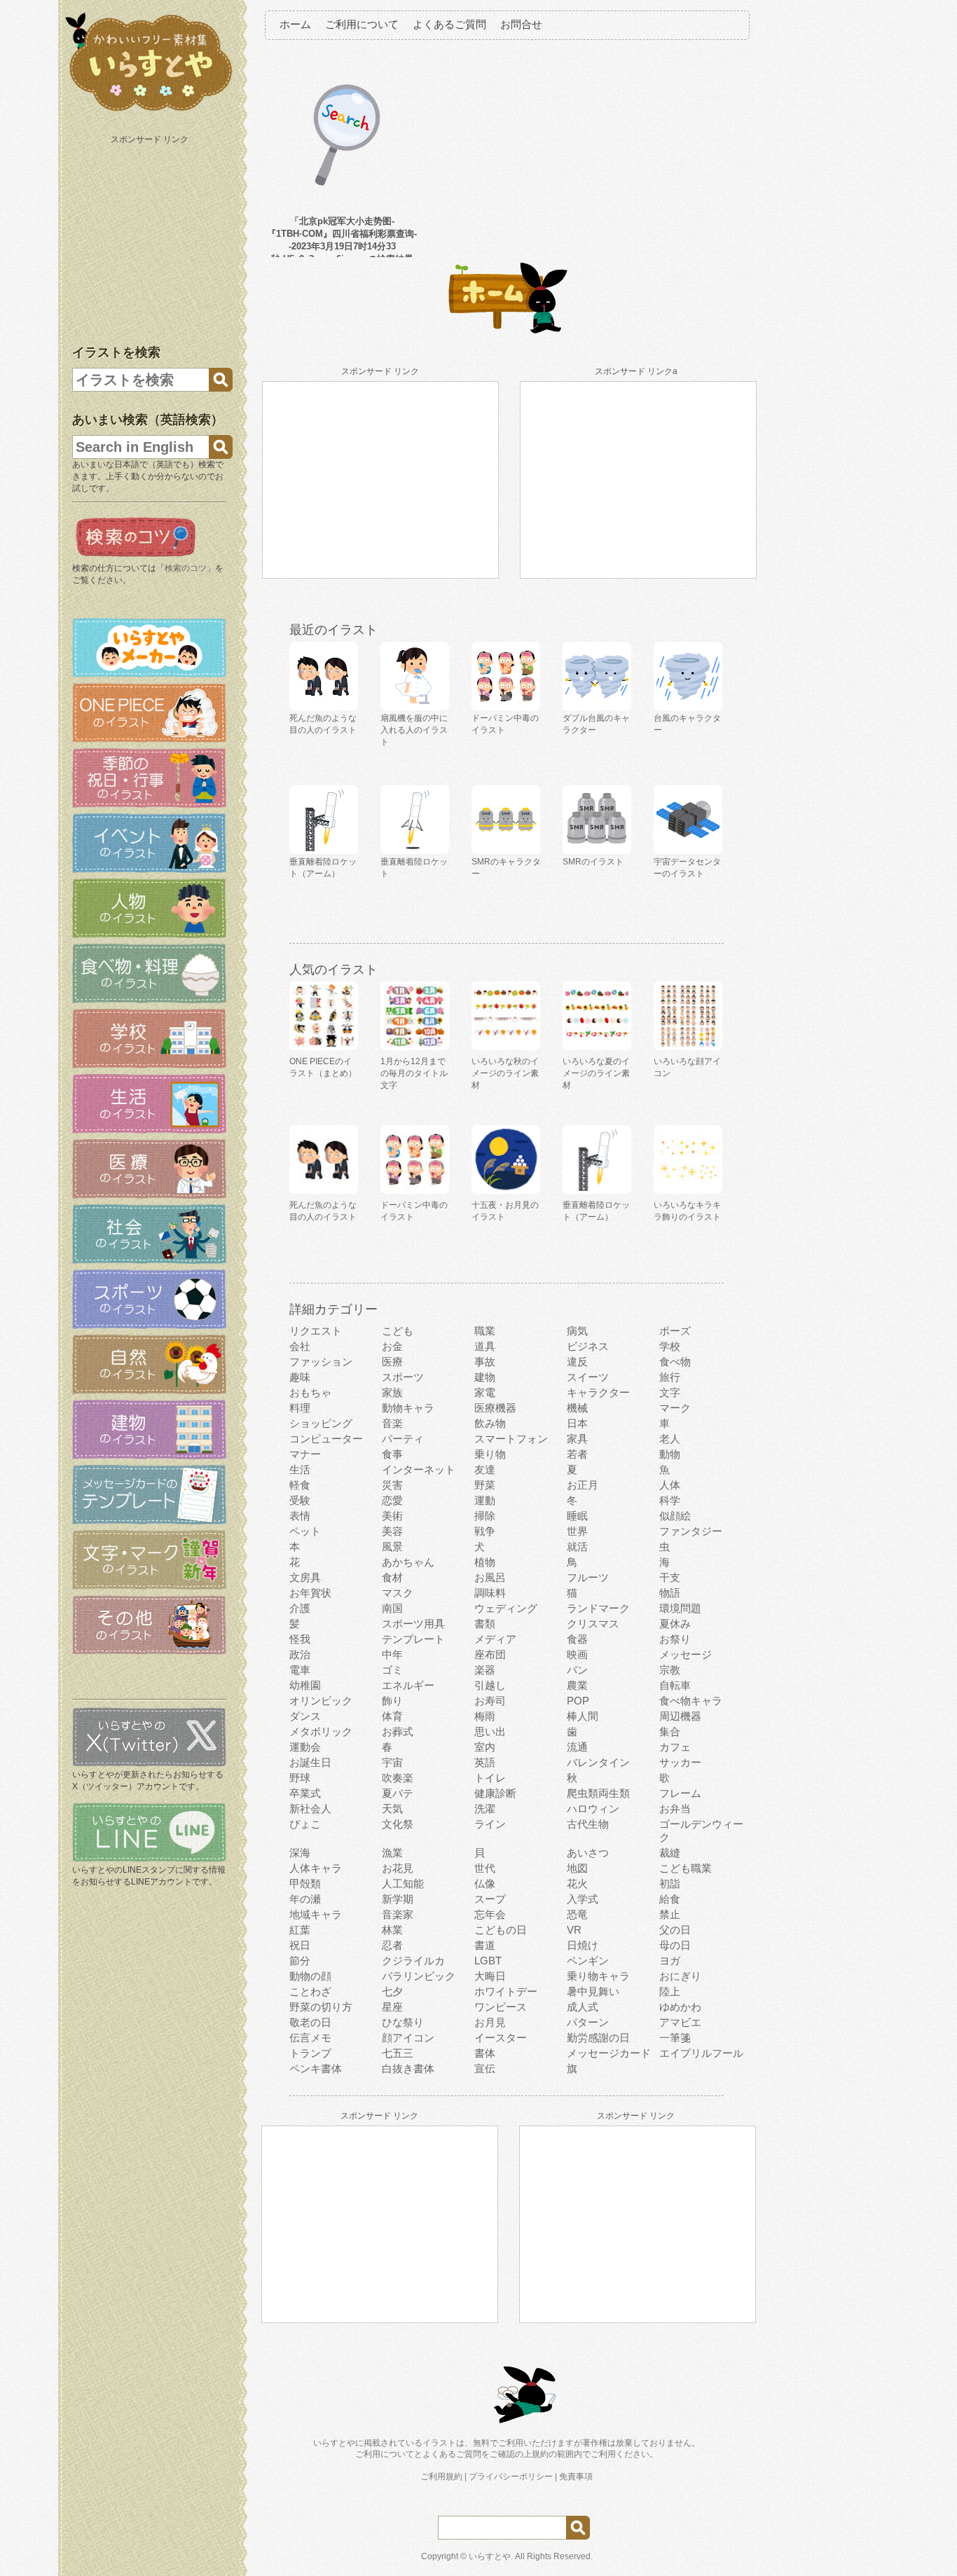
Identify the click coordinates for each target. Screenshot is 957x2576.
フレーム (680, 1793)
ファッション (321, 1362)
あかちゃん (408, 1562)
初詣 (670, 1883)
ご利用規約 (441, 2477)
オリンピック (321, 1701)
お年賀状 (310, 1593)
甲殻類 (305, 1883)
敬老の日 (310, 2022)
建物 (485, 1377)
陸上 (670, 1991)
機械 (577, 1408)
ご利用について (362, 24)
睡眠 (577, 1516)
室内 (485, 1747)
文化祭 (398, 1824)
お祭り (675, 1639)
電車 (300, 1670)
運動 (485, 1500)
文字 (670, 1392)
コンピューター (326, 1439)
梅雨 (485, 1716)
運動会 (305, 1747)
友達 (485, 1469)
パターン (588, 2022)
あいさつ (588, 1853)
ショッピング (321, 1423)
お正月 (583, 1485)
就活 (577, 1547)
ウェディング (506, 1608)
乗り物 (490, 1454)
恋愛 (392, 1500)
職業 (485, 1331)
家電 (485, 1392)
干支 (670, 1577)
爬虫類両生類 (598, 1793)
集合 (670, 1731)
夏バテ (398, 1793)
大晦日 (490, 1976)
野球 (300, 1778)
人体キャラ (316, 1868)
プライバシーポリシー (511, 2477)
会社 (300, 1346)
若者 (577, 1454)
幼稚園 (305, 1685)
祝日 (300, 1945)
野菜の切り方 (321, 2007)
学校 (670, 1346)
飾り (392, 1701)
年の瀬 (305, 1899)
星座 (392, 2007)
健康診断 (495, 1793)
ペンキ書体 (316, 2068)
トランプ (310, 2053)
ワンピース (501, 2007)
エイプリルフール (701, 2053)
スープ (490, 1899)
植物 (485, 1562)
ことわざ (310, 1991)
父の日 (675, 1930)
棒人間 (583, 1716)
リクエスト (316, 1331)
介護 (300, 1608)
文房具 (305, 1577)
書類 (485, 1624)
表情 (300, 1516)
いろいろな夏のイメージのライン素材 (596, 1073)
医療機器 (495, 1408)
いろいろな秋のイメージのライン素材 (505, 1073)
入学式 (583, 1899)
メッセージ (686, 1654)
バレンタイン (598, 1762)
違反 (577, 1362)
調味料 (490, 1593)
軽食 (300, 1485)
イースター (501, 2038)
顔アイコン (408, 2038)
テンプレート (413, 1639)
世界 (577, 1531)
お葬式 (398, 1731)
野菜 (485, 1485)
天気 (392, 1809)
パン (577, 1670)
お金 (392, 1346)
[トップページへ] (149, 111)
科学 (670, 1500)
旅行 (670, 1377)
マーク (675, 1408)
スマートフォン (511, 1439)
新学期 (398, 1899)
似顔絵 (675, 1516)
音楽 (392, 1423)
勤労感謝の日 (598, 2038)
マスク (398, 1593)
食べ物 (675, 1362)
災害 (392, 1485)
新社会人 (310, 1809)
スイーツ (588, 1377)
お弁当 (675, 1809)
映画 (577, 1654)
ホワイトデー (506, 1991)
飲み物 (490, 1423)
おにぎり (680, 1976)
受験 (300, 1500)
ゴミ (392, 1670)
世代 (485, 1868)
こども (398, 1331)
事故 (485, 1362)
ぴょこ (305, 1824)
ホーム (295, 24)
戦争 (485, 1531)
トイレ (490, 1778)
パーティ (403, 1439)
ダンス (305, 1716)
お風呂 (490, 1577)
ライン (490, 1824)
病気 (577, 1331)
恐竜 (577, 1914)
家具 (577, 1439)
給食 (670, 1899)
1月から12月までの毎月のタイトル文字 (414, 1073)
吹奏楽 (398, 1778)
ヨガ (670, 1961)
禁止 (670, 1914)
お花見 (398, 1868)
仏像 (485, 1883)
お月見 (490, 2022)
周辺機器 (680, 1716)
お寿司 (490, 1701)
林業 (392, 1930)
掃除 (485, 1516)
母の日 (675, 1945)
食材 (392, 1577)
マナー (305, 1454)
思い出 (490, 1731)
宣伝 (485, 2068)
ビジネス (588, 1346)
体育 (392, 1716)
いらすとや (490, 2556)
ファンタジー (691, 1531)
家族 (392, 1392)
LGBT (488, 1961)
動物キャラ (408, 1408)
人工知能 (403, 1883)
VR (574, 1930)
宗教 (670, 1670)
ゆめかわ (680, 2007)
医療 (392, 1362)
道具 (485, 1346)
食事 (392, 1454)
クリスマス (593, 1624)
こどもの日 (501, 1930)
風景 (392, 1547)
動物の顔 (310, 1976)
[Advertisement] (151, 237)
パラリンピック (419, 1976)
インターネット (419, 1469)
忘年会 (490, 1914)
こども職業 (686, 1868)
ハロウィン (593, 1809)
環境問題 (680, 1608)
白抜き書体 (408, 2068)
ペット (305, 1531)
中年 (392, 1654)
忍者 (392, 1945)
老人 (670, 1439)
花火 (577, 1883)
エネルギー (408, 1685)
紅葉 (300, 1930)
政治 (300, 1654)
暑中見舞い (593, 1991)
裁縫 (670, 1853)
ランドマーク (598, 1608)
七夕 (392, 1991)
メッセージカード (609, 2053)
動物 (670, 1454)
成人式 (583, 2007)
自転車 (675, 1685)
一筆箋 (675, 2038)
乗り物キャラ (598, 1976)
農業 (577, 1685)
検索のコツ (186, 568)
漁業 (392, 1853)
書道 (485, 1945)
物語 (670, 1593)
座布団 (490, 1654)
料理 (300, 1408)
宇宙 (392, 1762)
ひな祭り (403, 2022)
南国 (392, 1608)
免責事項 (576, 2477)
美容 (392, 1531)
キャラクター (598, 1392)
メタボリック (321, 1731)
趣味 (300, 1377)
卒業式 (305, 1793)
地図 (577, 1868)
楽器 (485, 1670)
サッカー (680, 1762)
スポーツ (403, 1377)
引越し (490, 1685)
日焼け (583, 1945)
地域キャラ (316, 1914)
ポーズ (675, 1331)
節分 (300, 1961)
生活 (300, 1469)
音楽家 (398, 1914)
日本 (577, 1423)
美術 (392, 1516)
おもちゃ (310, 1392)
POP (578, 1701)
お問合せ (521, 24)
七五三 (398, 2053)
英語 (485, 1762)
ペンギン (588, 1961)
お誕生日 (310, 1762)
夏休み (675, 1624)
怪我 (300, 1639)
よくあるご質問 (449, 24)
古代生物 (588, 1824)
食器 (577, 1639)
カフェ (675, 1747)
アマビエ (680, 2022)
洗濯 (485, 1809)
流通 (577, 1747)
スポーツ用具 (413, 1624)
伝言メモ (310, 2038)
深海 (300, 1853)
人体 (670, 1485)
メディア (495, 1639)
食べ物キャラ (691, 1701)
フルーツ (588, 1577)
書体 (485, 2053)
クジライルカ (413, 1961)
